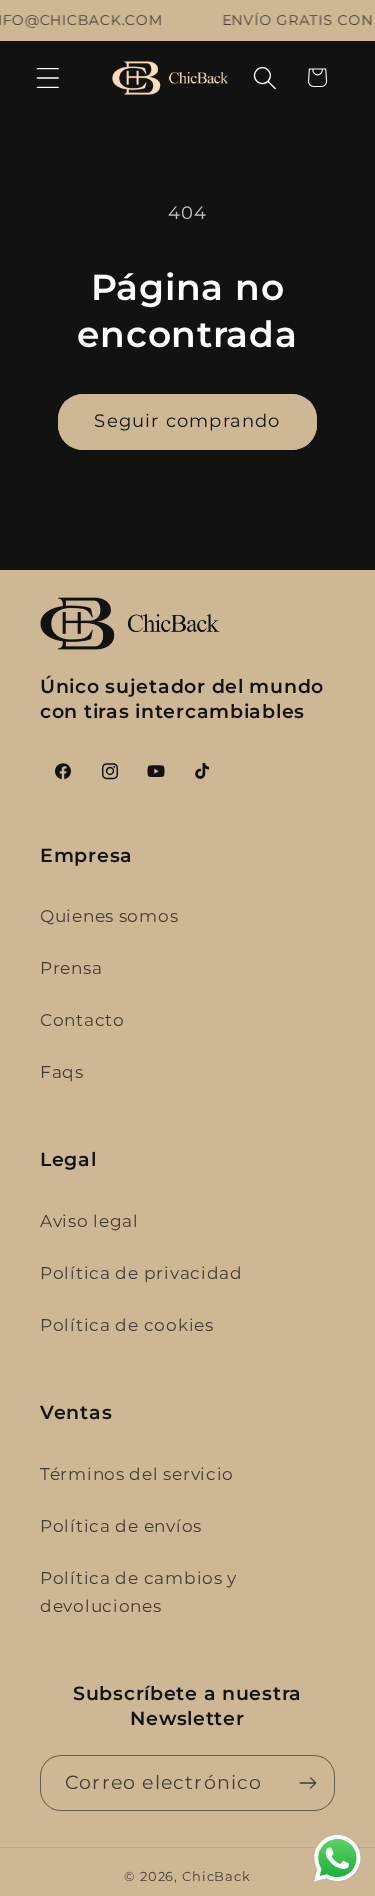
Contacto (82, 1020)
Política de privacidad (141, 1273)
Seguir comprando (187, 421)
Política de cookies (127, 1325)
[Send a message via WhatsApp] (337, 1858)
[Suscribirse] (307, 1783)
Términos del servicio (137, 1474)
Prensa (71, 968)
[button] (48, 77)
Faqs (62, 1072)
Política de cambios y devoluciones (138, 1592)
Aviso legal (89, 1221)
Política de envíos (121, 1526)
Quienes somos (109, 916)
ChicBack (216, 1876)
